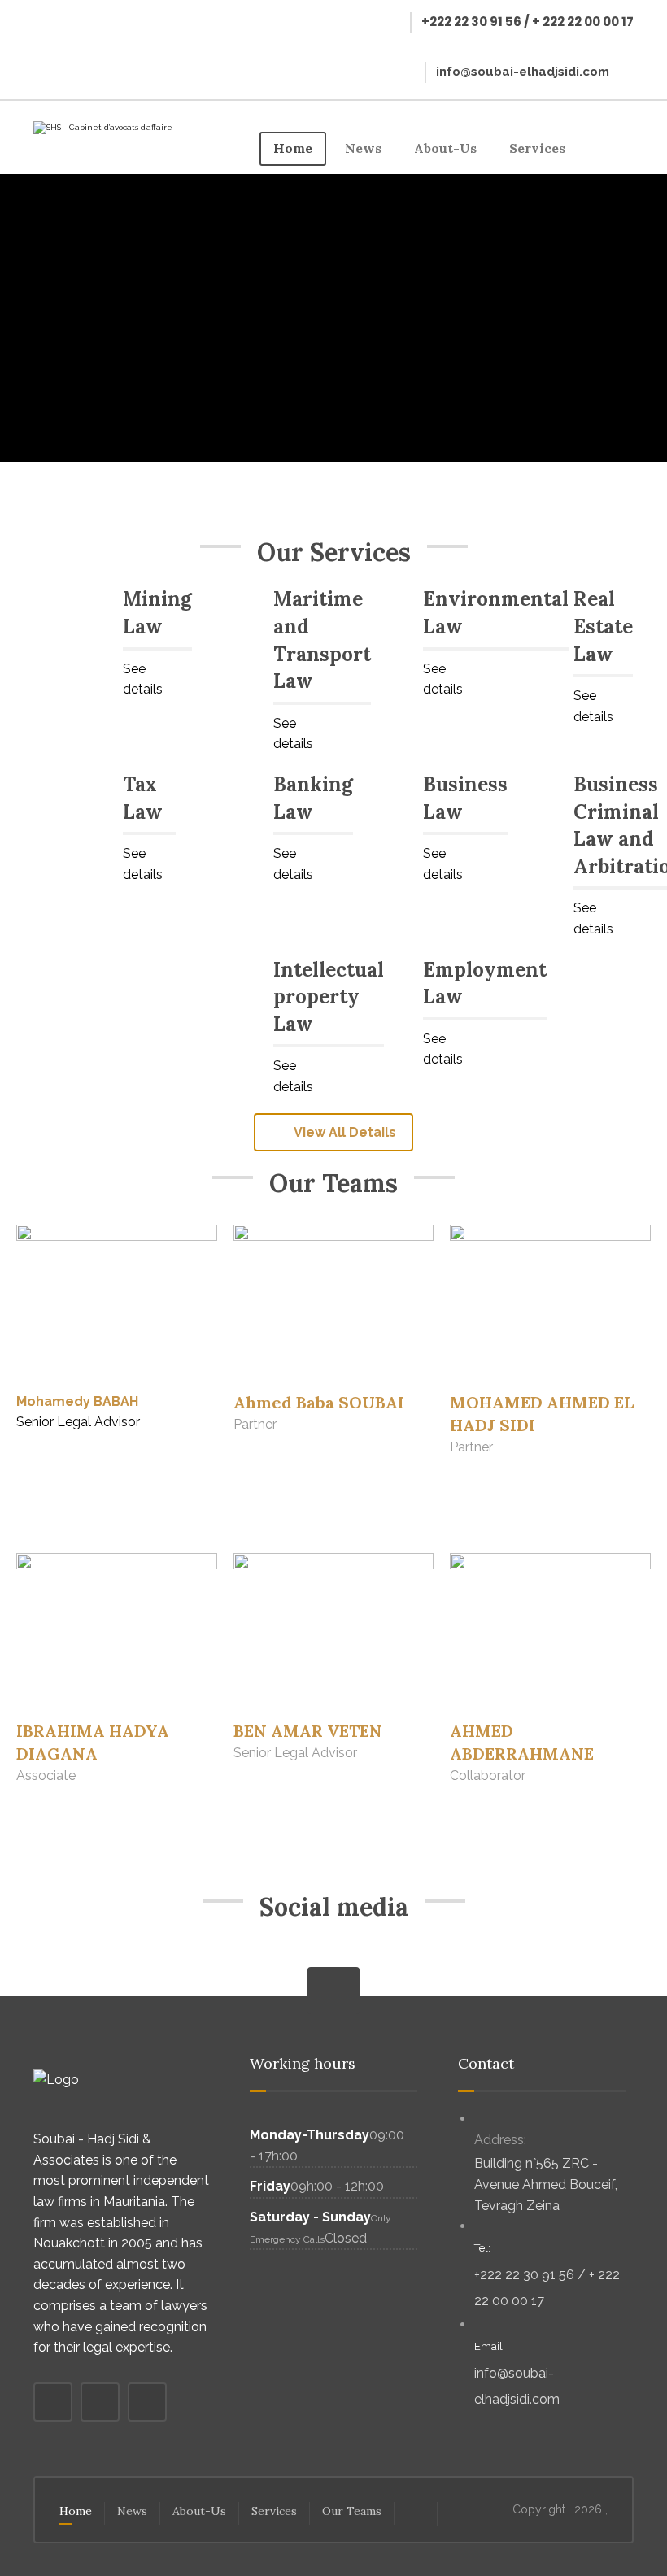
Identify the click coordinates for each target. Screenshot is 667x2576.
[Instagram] (333, 1956)
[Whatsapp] (399, 1967)
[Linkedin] (55, 56)
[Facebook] (55, 22)
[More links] (608, 149)
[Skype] (366, 1956)
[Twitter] (91, 22)
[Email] (91, 56)
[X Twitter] (301, 1956)
